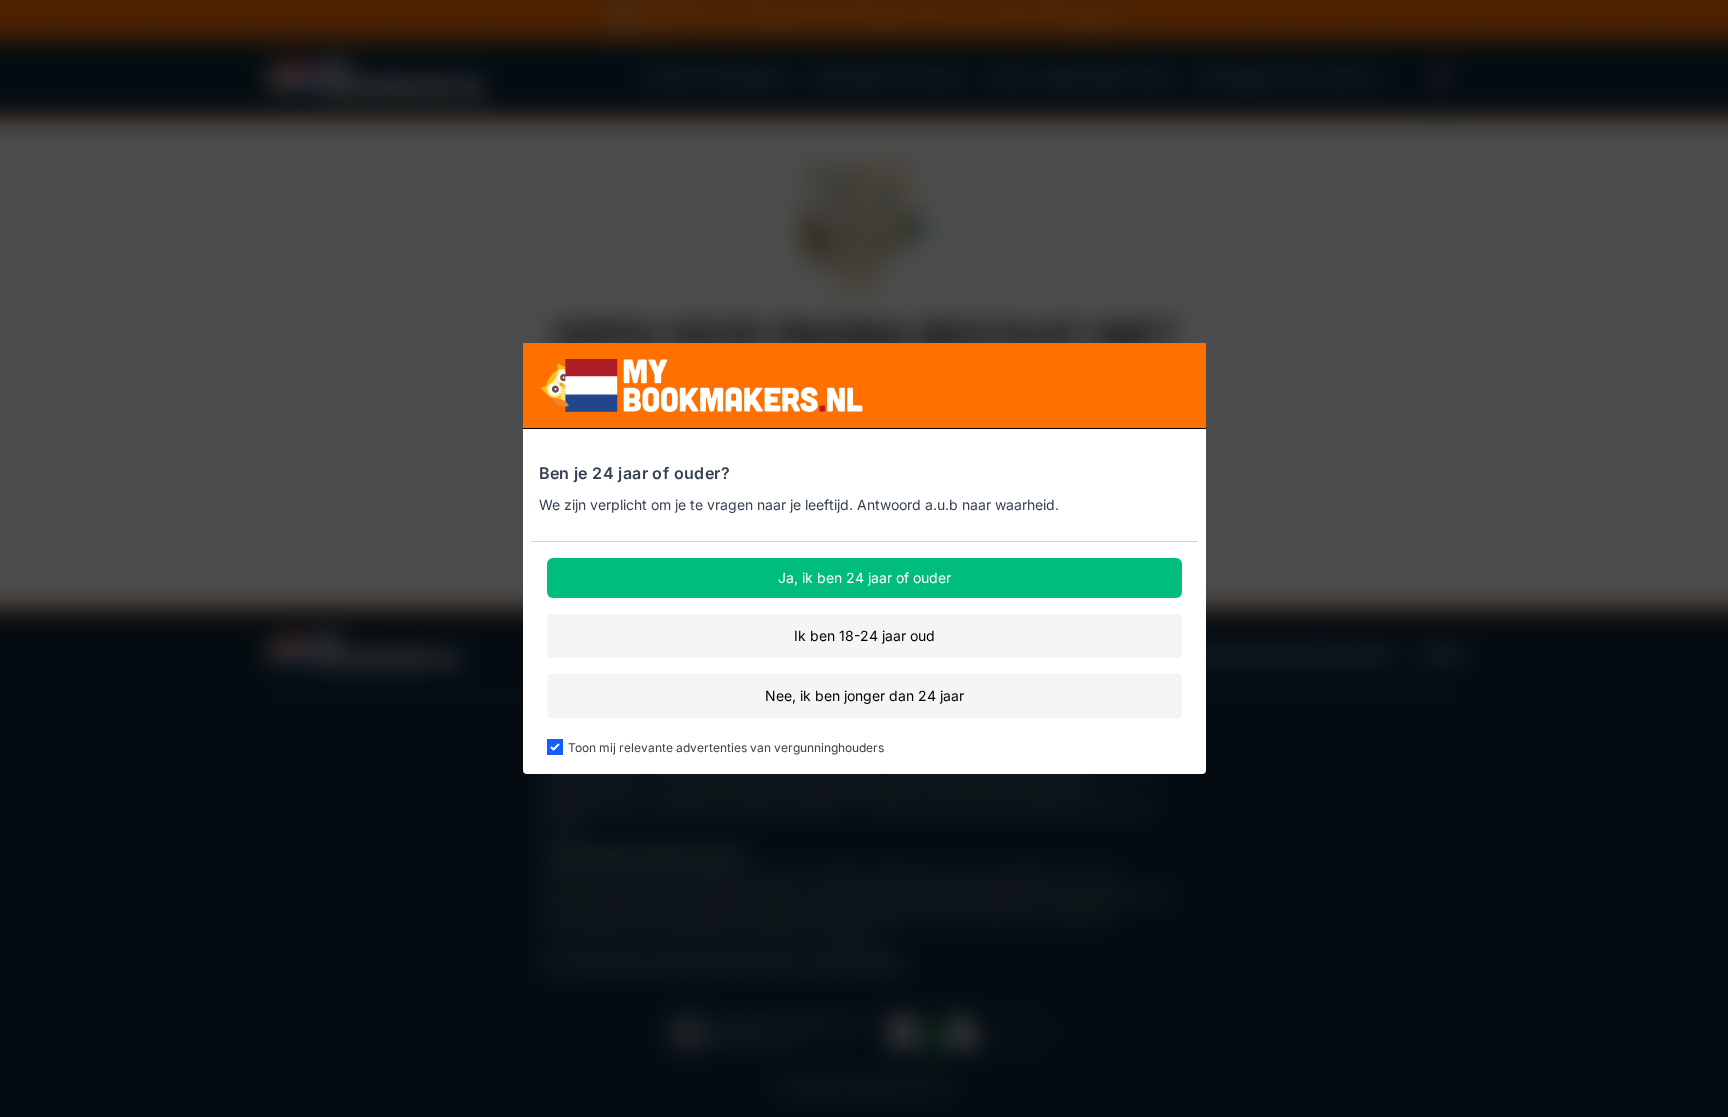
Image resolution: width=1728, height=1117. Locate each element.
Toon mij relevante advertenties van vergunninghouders (726, 747)
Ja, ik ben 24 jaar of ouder (864, 577)
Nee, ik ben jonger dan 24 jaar (864, 695)
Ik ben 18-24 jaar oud (864, 635)
